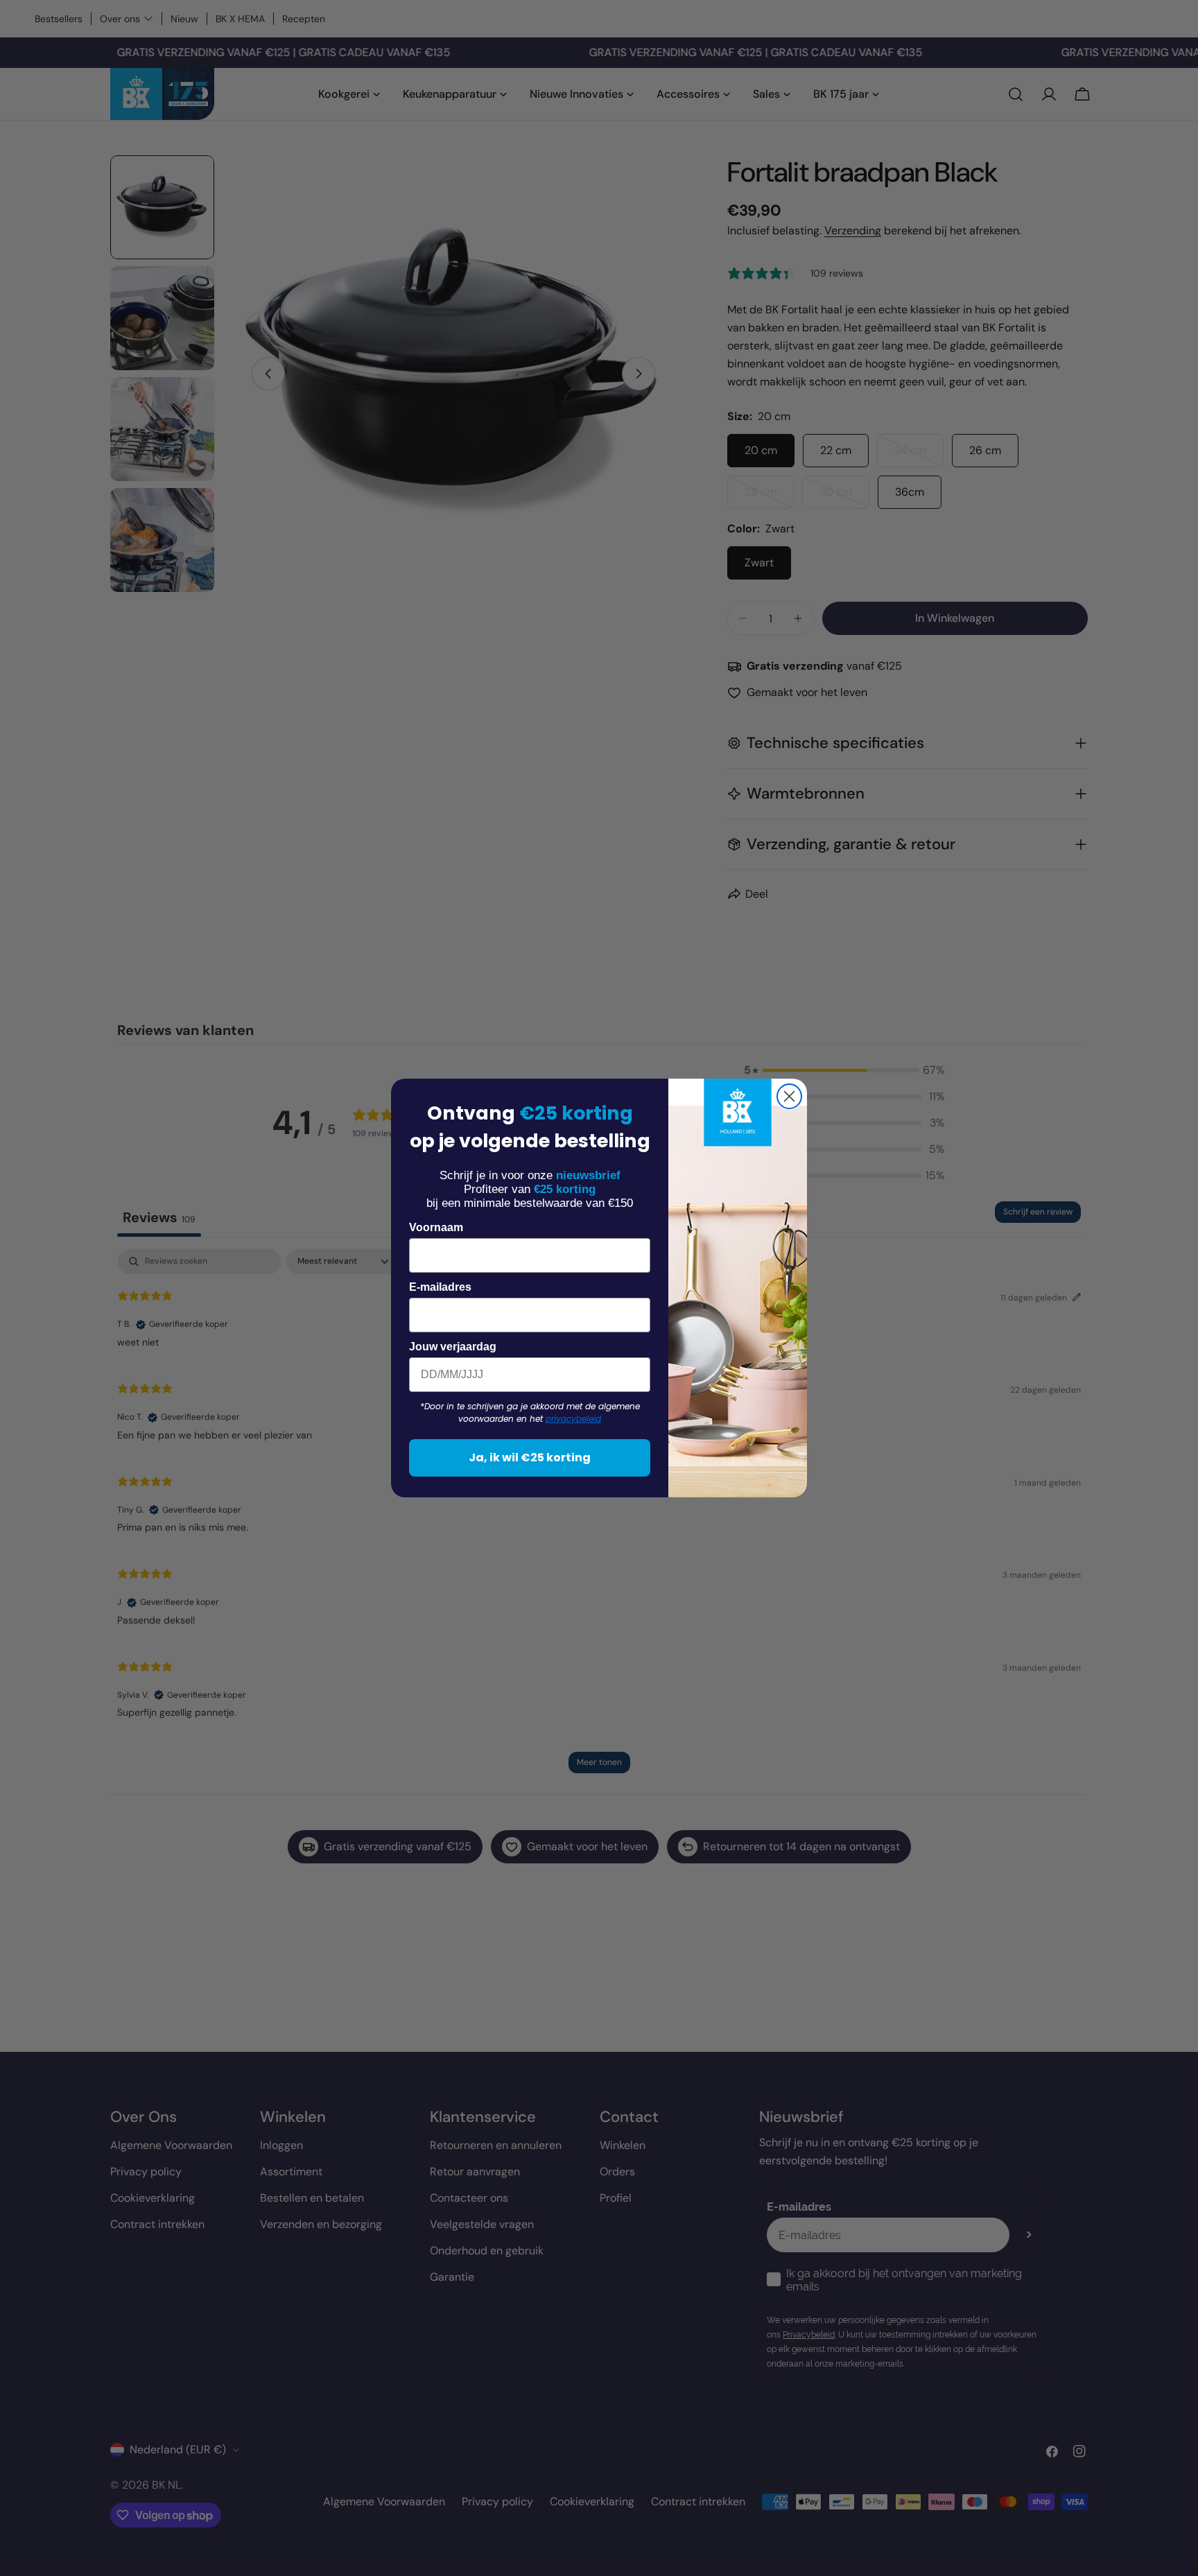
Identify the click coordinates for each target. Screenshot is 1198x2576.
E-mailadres (440, 1287)
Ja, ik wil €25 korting (530, 1457)
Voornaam (436, 1227)
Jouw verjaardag (453, 1347)
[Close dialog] (789, 1096)
